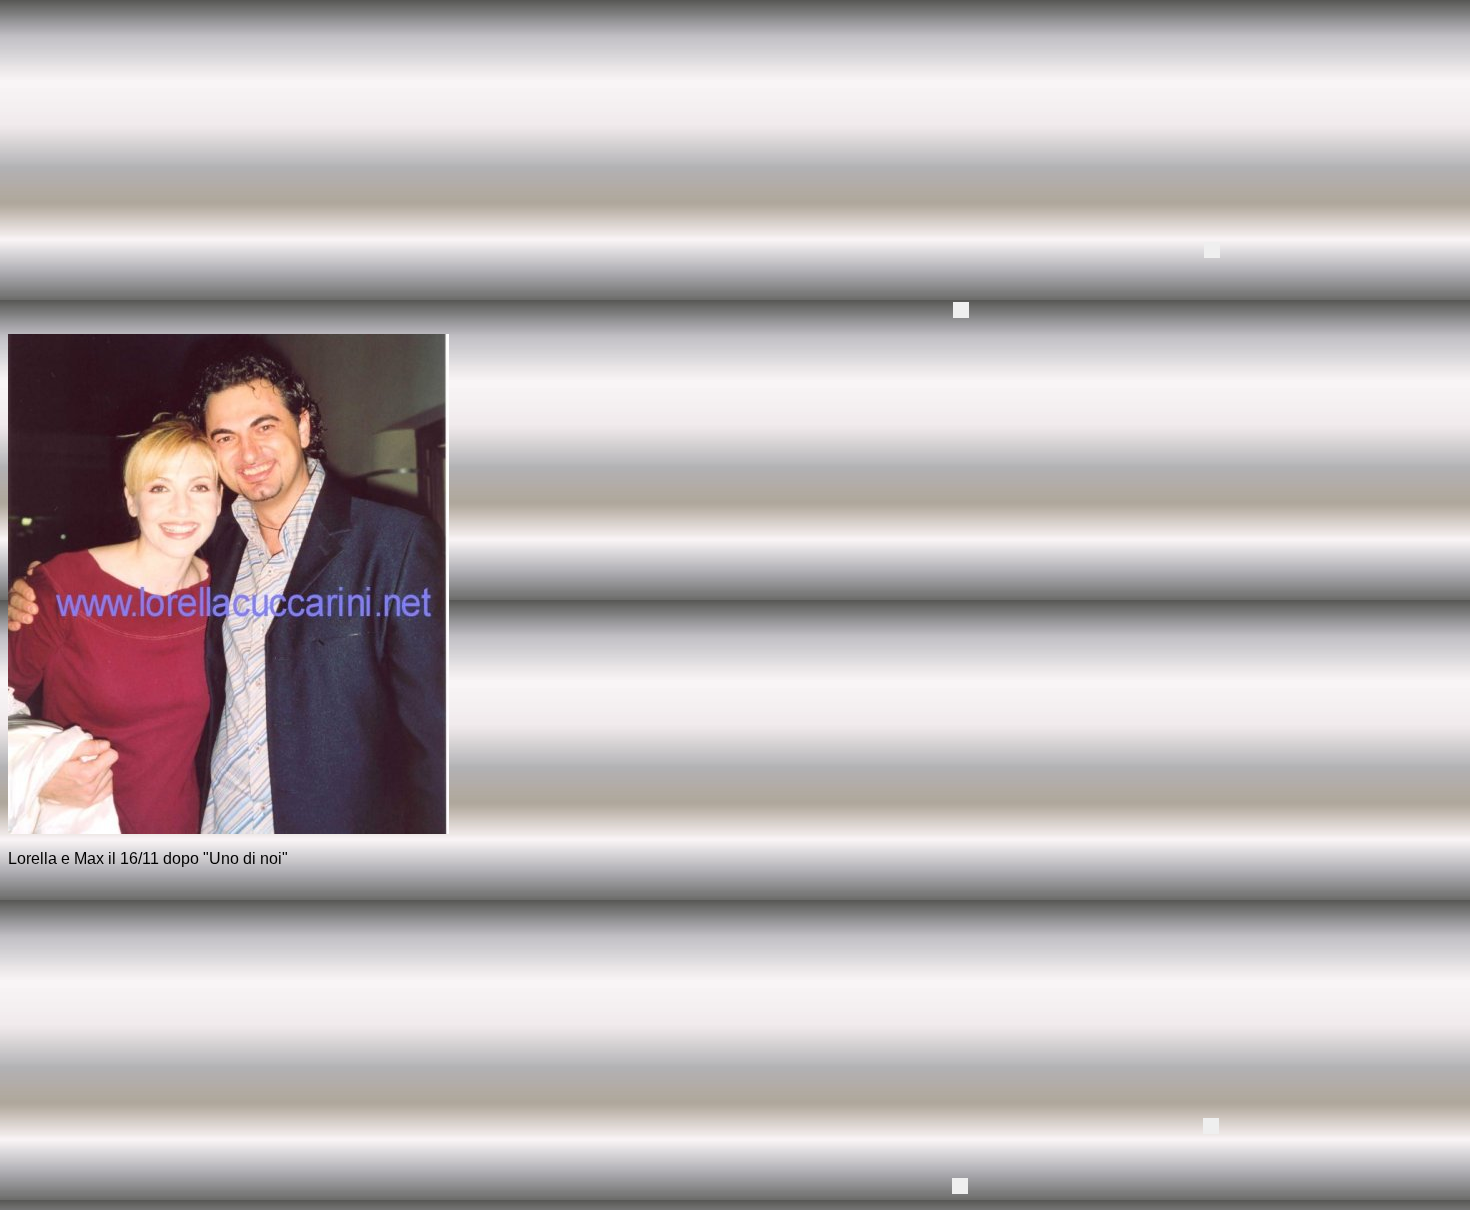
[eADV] (1212, 250)
